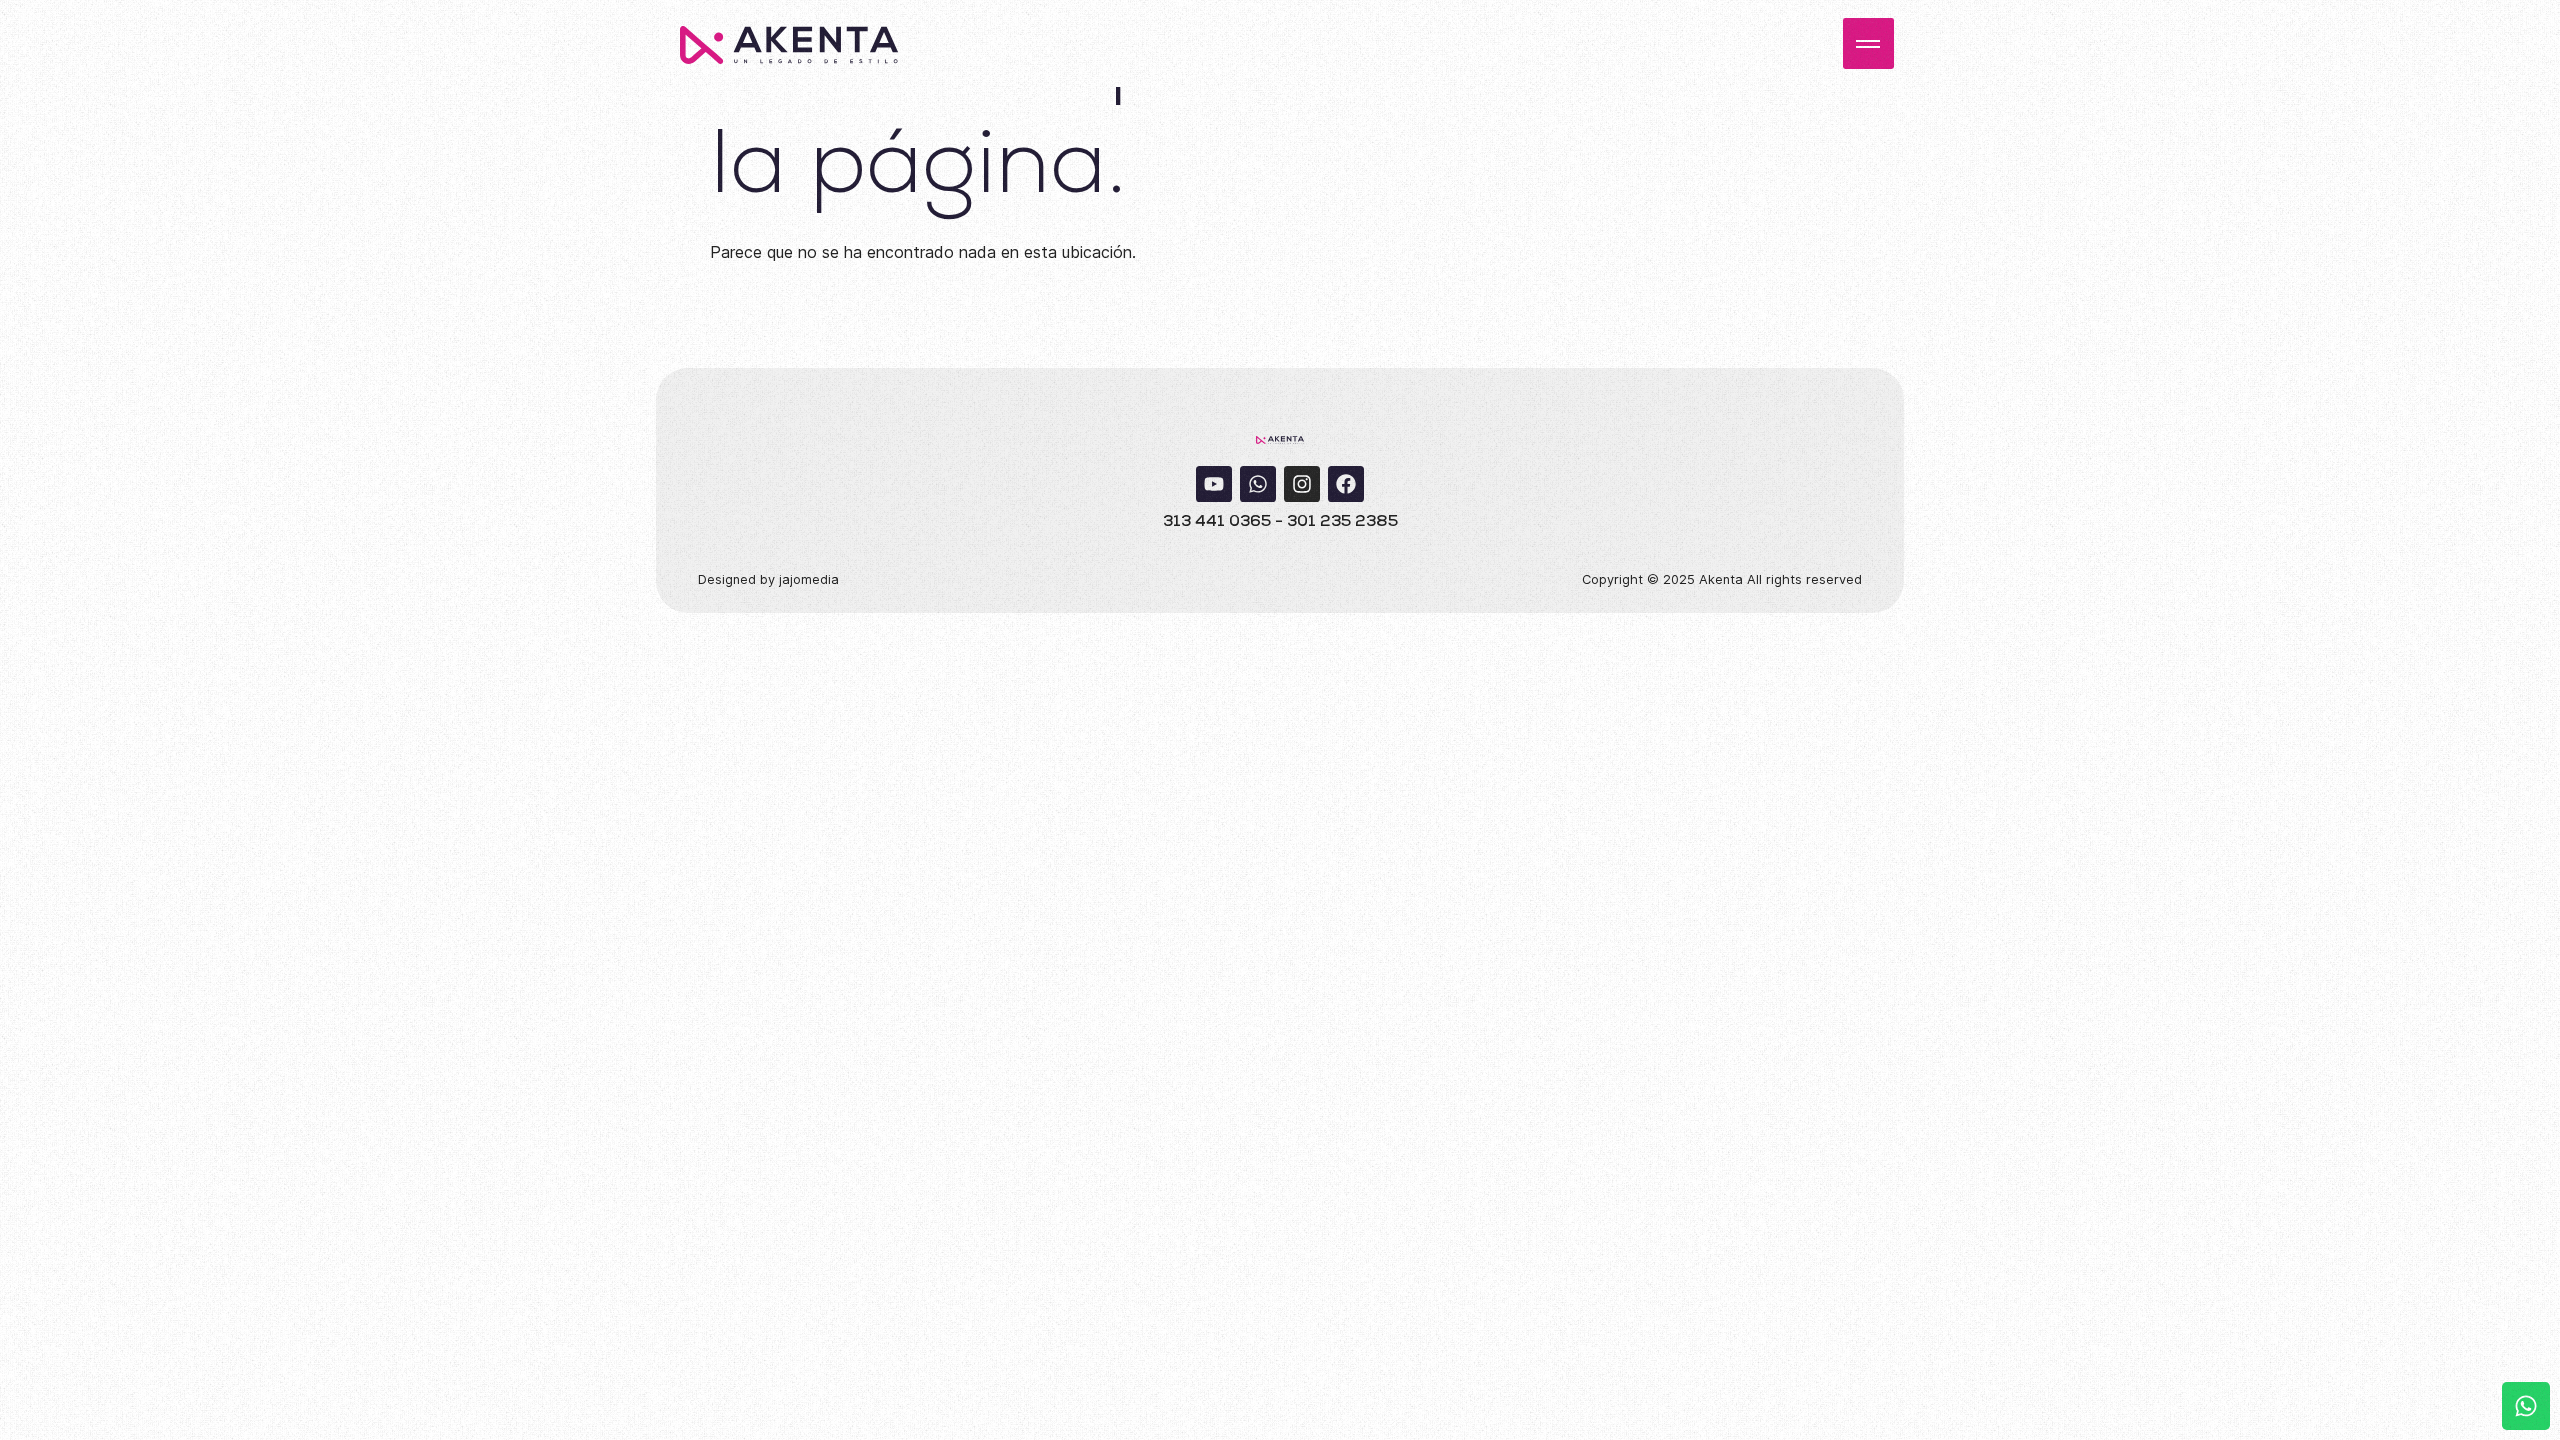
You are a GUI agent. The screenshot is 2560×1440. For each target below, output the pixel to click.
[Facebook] (1346, 484)
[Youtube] (1214, 484)
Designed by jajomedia (768, 579)
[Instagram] (1302, 484)
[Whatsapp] (1258, 484)
